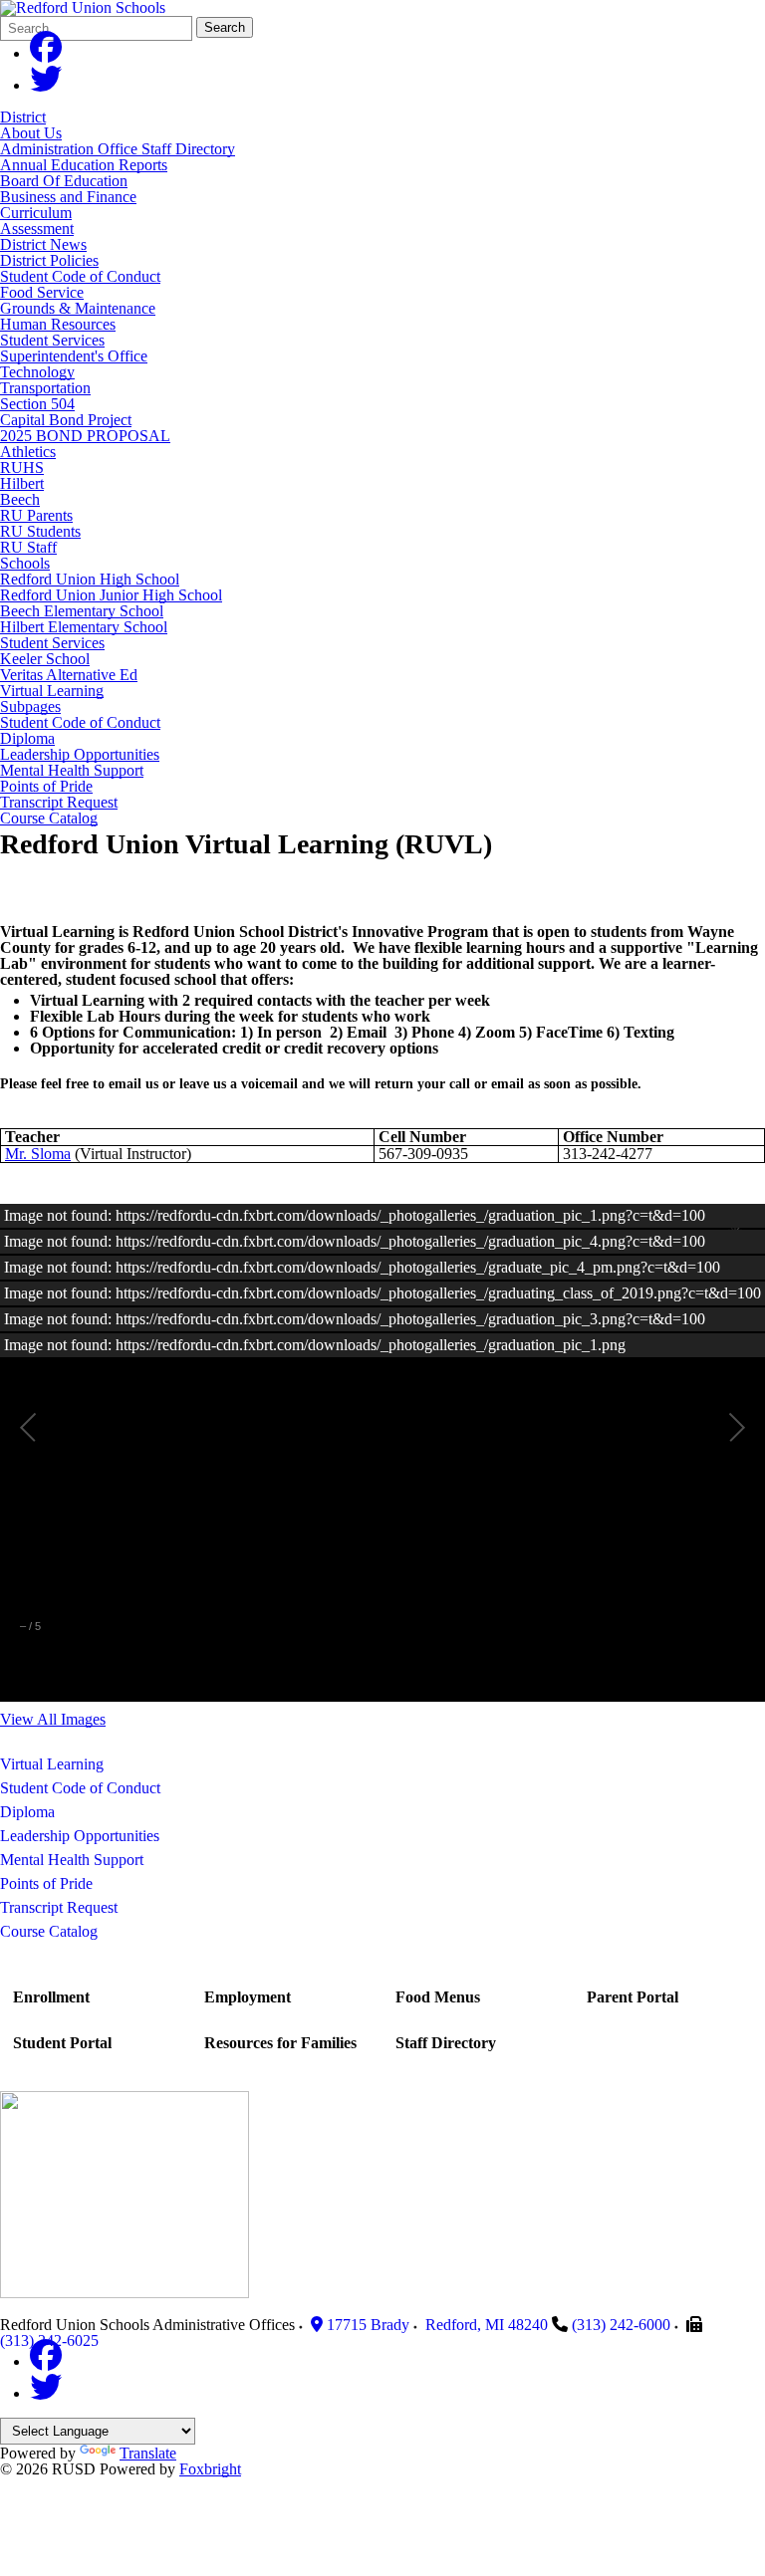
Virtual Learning (52, 691)
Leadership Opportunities (80, 755)
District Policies (49, 260)
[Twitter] (46, 85)
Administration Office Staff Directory (118, 149)
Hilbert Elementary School (84, 627)
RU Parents (36, 515)
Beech (20, 499)
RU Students (40, 531)
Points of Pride (46, 787)
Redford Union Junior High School (111, 595)
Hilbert (22, 483)
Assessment (37, 229)
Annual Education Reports (84, 165)
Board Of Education (64, 181)
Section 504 (37, 404)
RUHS (22, 468)
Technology (37, 372)
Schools (25, 563)
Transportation (45, 388)
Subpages (30, 707)
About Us (31, 133)
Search (225, 27)
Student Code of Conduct (80, 276)
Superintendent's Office (74, 356)
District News (43, 244)
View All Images (53, 1719)
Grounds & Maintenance (78, 308)
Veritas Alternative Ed (69, 675)
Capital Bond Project (66, 420)
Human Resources (58, 324)
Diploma (27, 739)
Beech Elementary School (82, 611)
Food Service (42, 292)
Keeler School (45, 659)
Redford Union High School (90, 579)
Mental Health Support (72, 771)
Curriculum (36, 213)
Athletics (28, 452)
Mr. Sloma (38, 1154)
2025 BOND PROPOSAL (85, 436)
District (23, 117)
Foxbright (210, 2469)
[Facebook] (46, 53)
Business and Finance (68, 197)
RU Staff (28, 547)
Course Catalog (49, 819)
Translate (148, 2453)
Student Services (52, 340)
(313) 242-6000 (621, 2325)
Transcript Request (59, 803)
